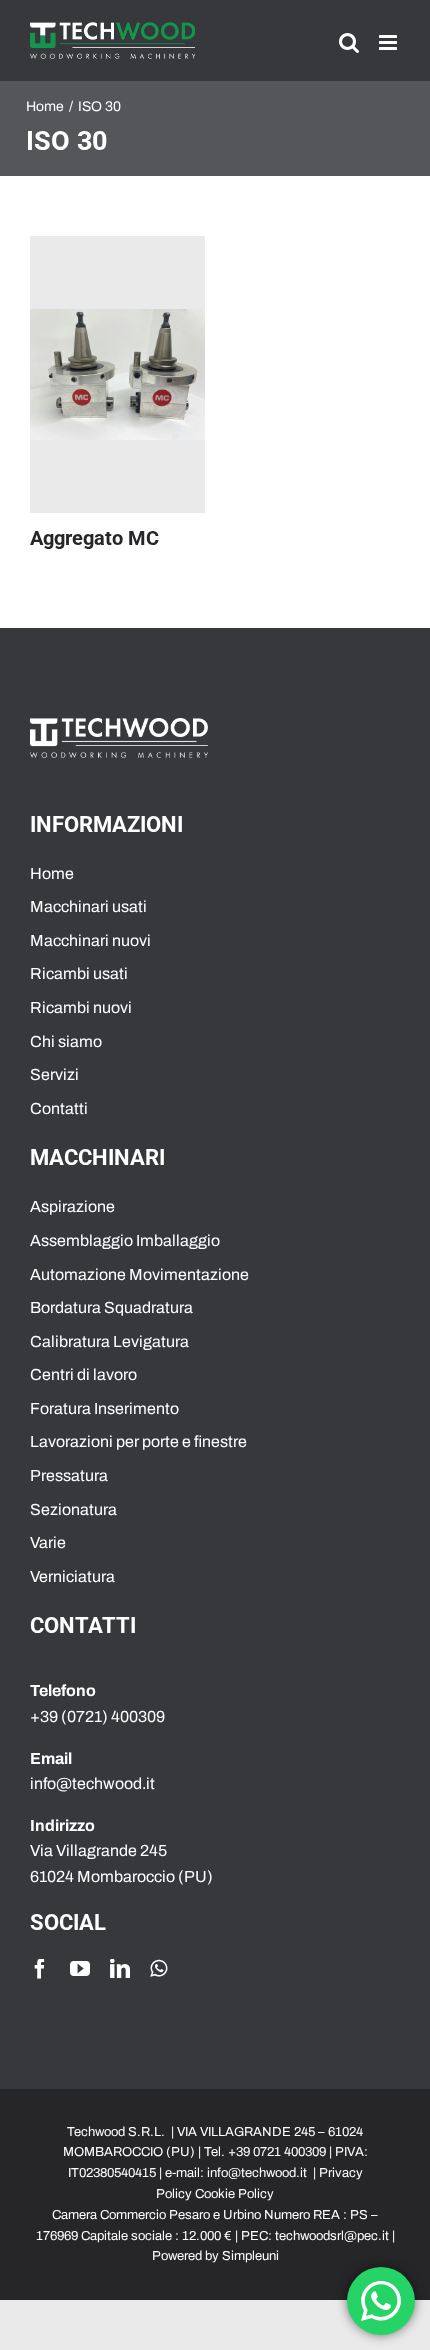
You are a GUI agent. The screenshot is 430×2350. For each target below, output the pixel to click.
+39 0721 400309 (277, 2152)
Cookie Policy (234, 2194)
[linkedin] (120, 1969)
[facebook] (40, 1969)
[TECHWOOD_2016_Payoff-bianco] (119, 725)
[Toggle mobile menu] (389, 42)
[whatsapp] (158, 1969)
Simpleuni (250, 2256)
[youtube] (80, 1969)
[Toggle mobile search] (349, 42)
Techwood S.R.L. (117, 2132)
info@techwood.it (257, 2173)
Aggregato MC (94, 538)
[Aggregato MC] (117, 375)
